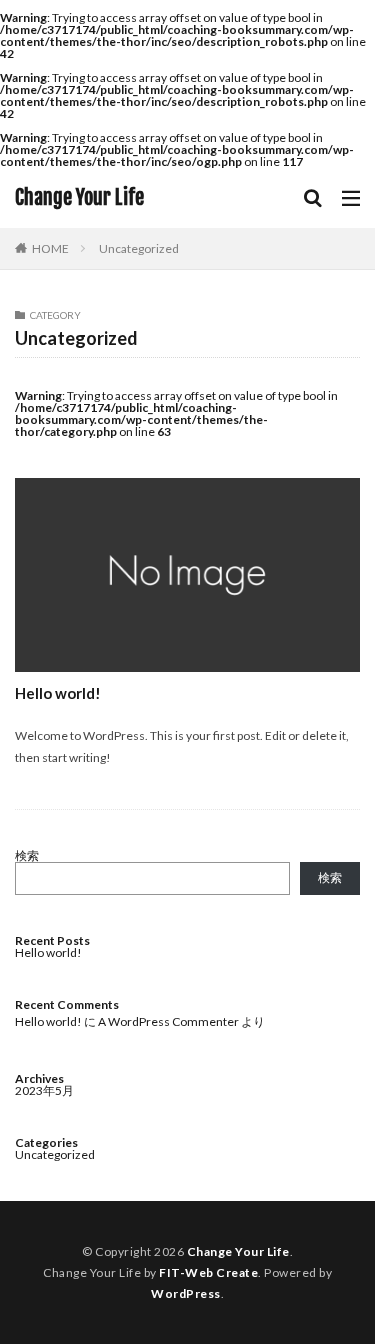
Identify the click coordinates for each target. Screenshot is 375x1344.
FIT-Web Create (208, 1272)
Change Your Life (79, 198)
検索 (27, 855)
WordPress (186, 1293)
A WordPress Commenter (168, 1021)
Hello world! (58, 693)
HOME (50, 248)
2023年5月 (44, 1090)
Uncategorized (139, 248)
